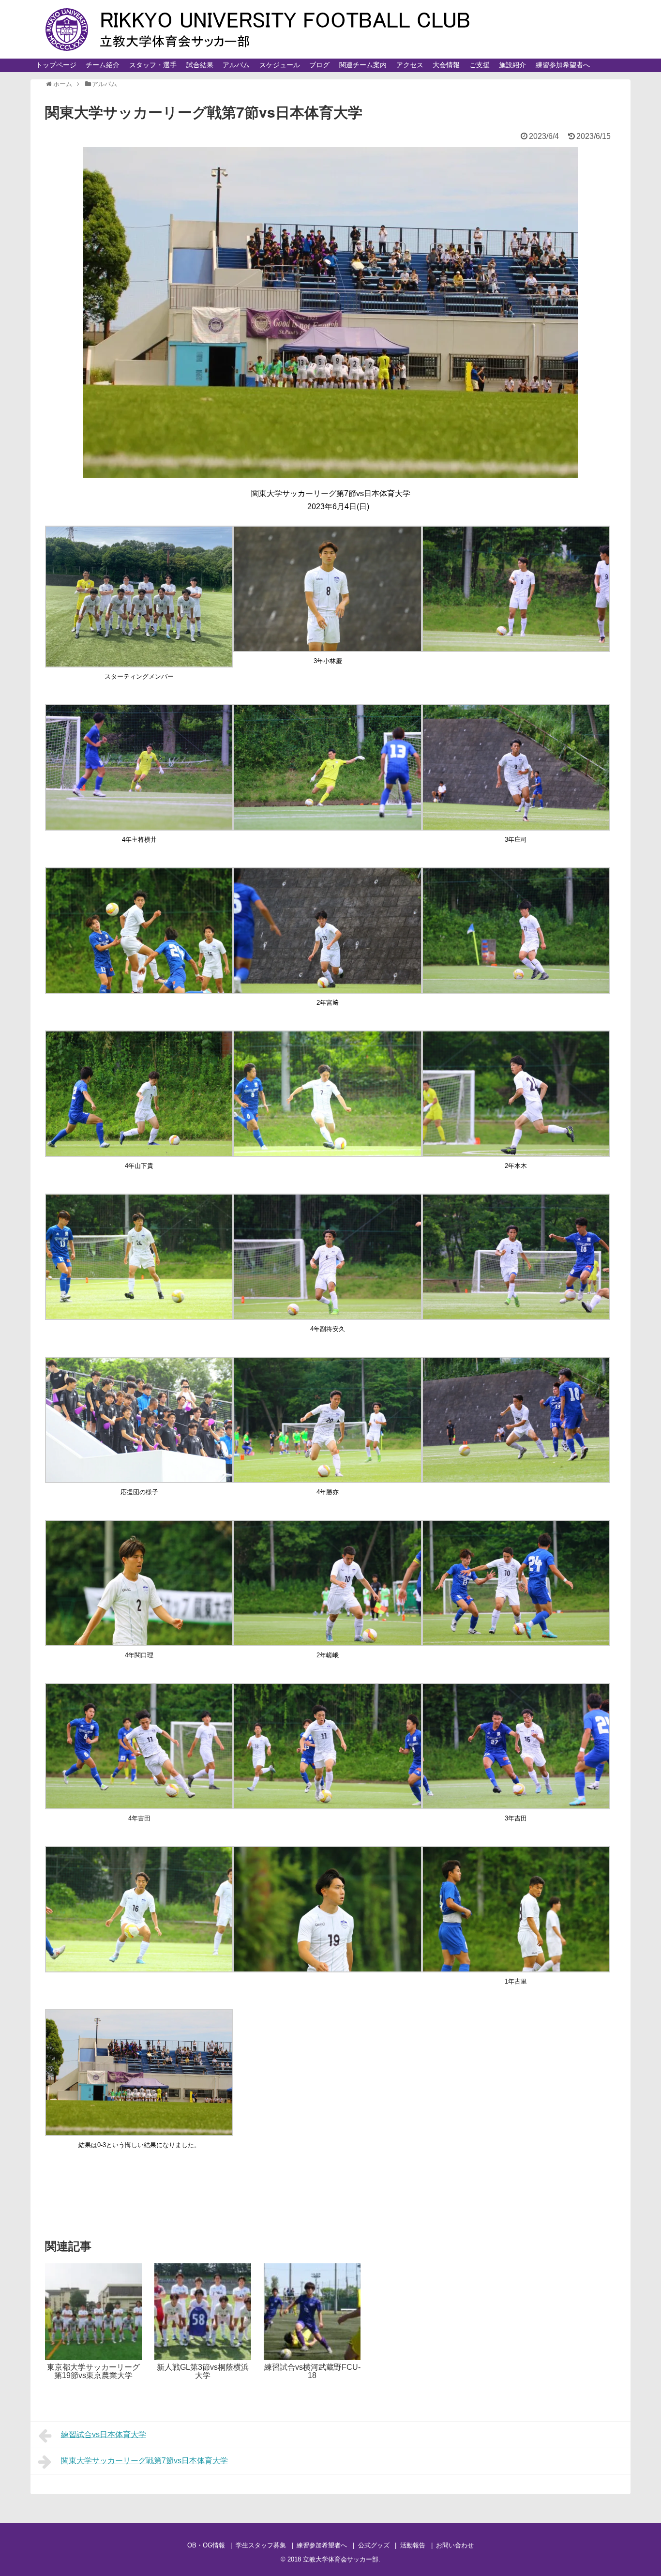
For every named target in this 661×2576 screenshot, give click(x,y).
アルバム (236, 65)
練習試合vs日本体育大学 (104, 2434)
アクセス (410, 65)
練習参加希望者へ (563, 65)
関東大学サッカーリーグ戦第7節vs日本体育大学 (144, 2461)
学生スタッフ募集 (261, 2545)
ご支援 (480, 65)
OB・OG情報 (206, 2545)
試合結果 (200, 65)
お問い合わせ (455, 2545)
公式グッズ (374, 2545)
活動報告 (413, 2545)
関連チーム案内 (363, 65)
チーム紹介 (103, 65)
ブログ (319, 65)
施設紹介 (512, 65)
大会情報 (446, 65)
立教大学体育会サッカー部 (341, 2559)
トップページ (56, 65)
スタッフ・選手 (153, 65)
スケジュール (280, 65)
